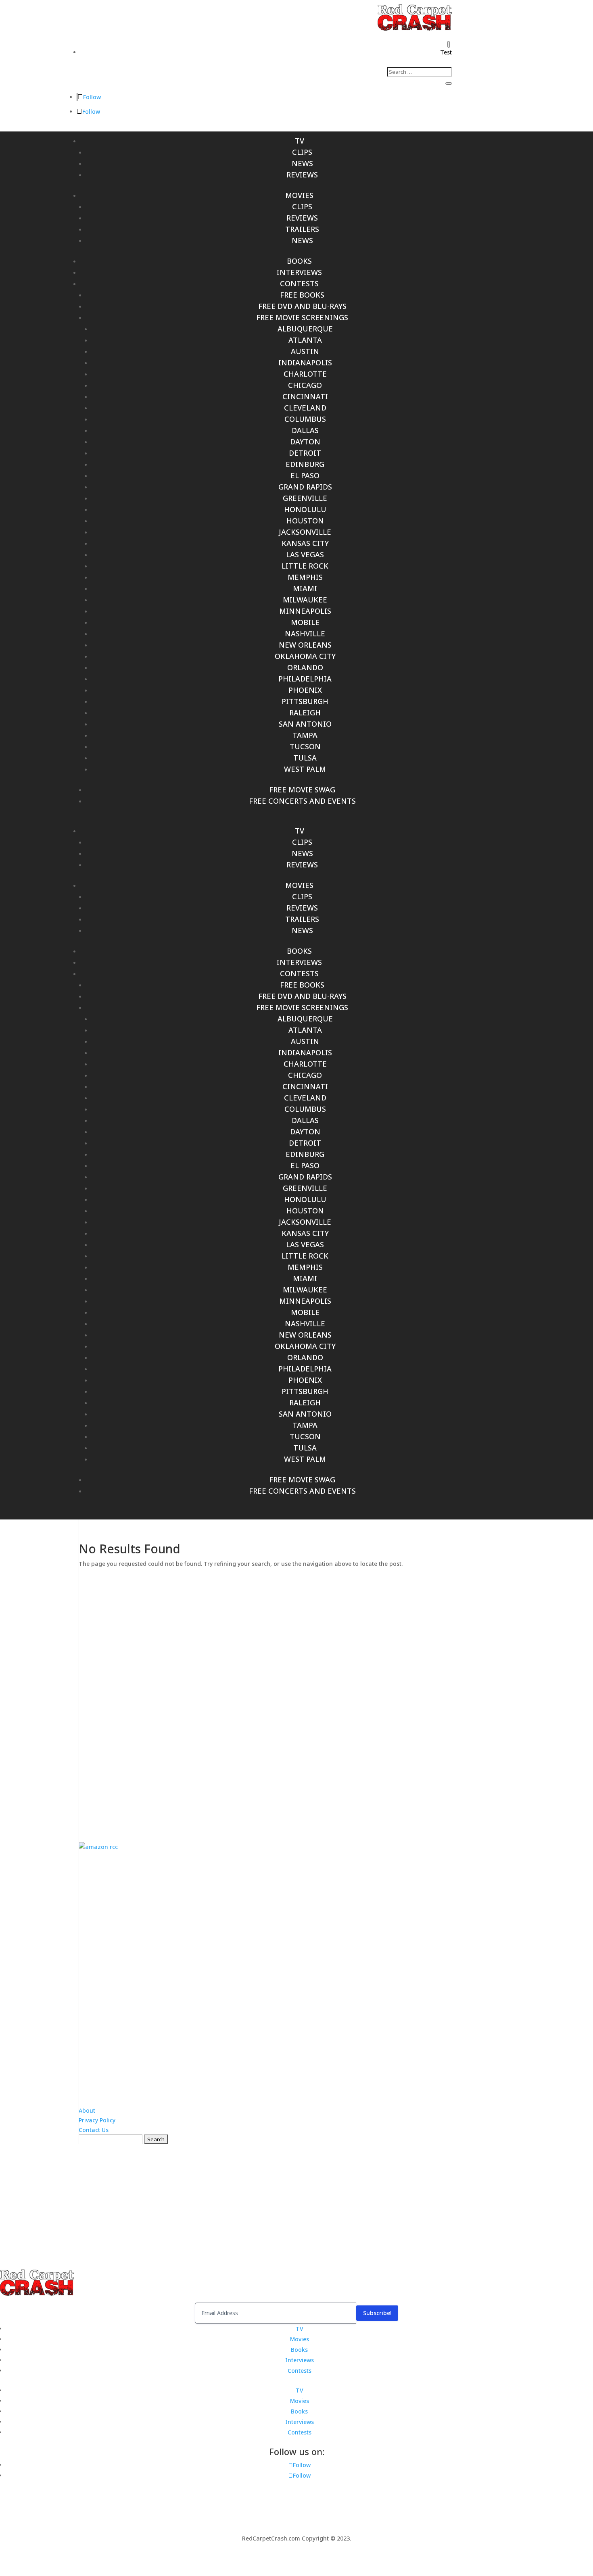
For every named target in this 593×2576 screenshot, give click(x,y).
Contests (299, 283)
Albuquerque (305, 329)
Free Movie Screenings (302, 317)
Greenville (305, 498)
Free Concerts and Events (302, 801)
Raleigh (305, 713)
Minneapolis (305, 611)
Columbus (305, 419)
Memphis (305, 577)
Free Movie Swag (302, 790)
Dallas (305, 430)
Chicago (305, 385)
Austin (305, 351)
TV (300, 141)
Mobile (305, 622)
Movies (299, 195)
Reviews (302, 175)
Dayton (305, 442)
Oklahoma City (305, 656)
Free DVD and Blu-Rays (302, 306)
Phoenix (305, 690)
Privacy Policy (97, 2120)
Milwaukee (305, 600)
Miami (305, 588)
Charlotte (305, 374)
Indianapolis (305, 363)
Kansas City (305, 543)
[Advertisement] (296, 1699)
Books (299, 261)
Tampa (305, 735)
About (87, 2110)
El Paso (305, 475)
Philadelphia (305, 679)
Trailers (302, 229)
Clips (302, 152)
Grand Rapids (305, 487)
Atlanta (305, 340)
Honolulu (305, 509)
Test (446, 52)
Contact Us (94, 2130)
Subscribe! (377, 2313)
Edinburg (305, 464)
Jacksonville (305, 532)
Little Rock (305, 566)
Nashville (305, 634)
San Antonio (305, 724)
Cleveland (305, 408)
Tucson (305, 746)
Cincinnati (305, 396)
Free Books (302, 295)
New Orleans (305, 645)
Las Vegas (305, 554)
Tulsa (305, 758)
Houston (305, 521)
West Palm (305, 769)
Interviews (299, 272)
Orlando (305, 667)
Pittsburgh (305, 701)
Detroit (305, 453)
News (302, 163)
